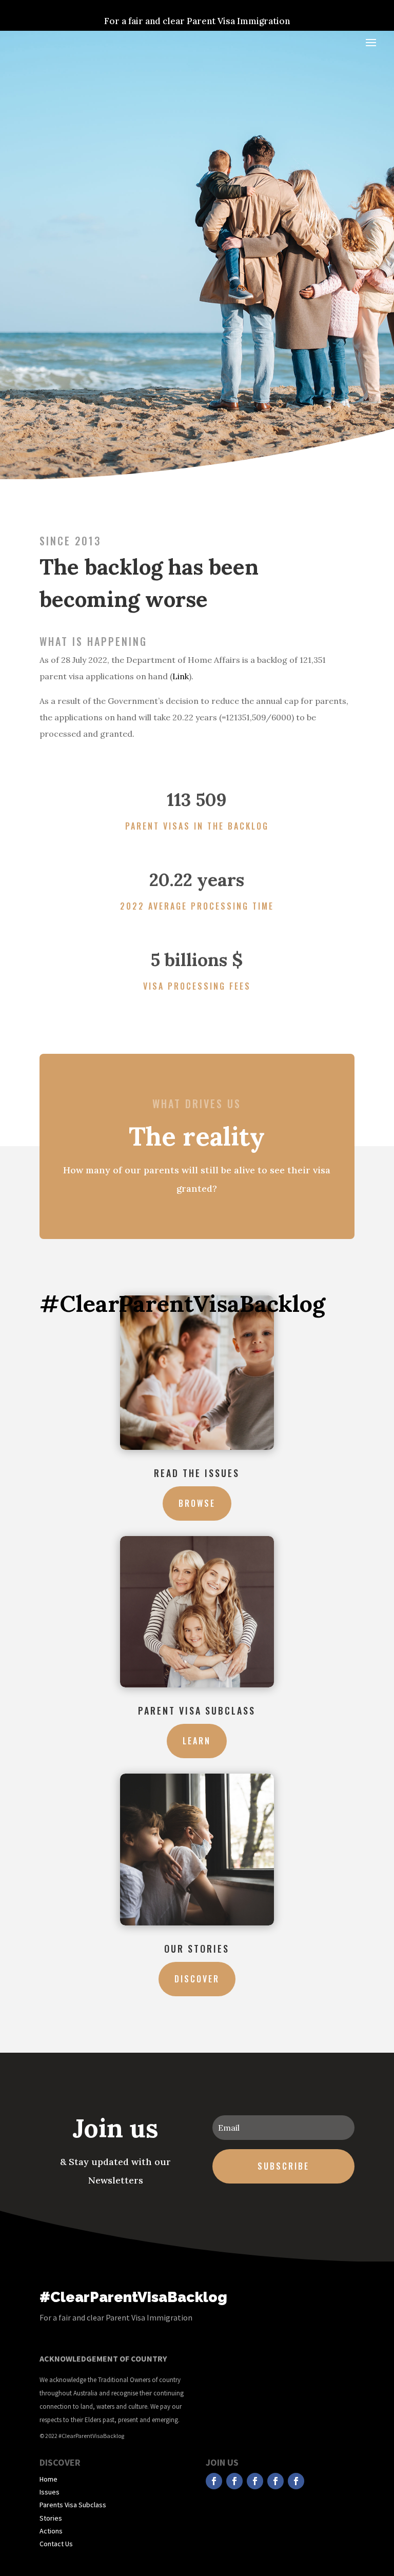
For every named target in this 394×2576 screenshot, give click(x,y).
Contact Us (56, 2544)
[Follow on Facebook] (214, 2481)
